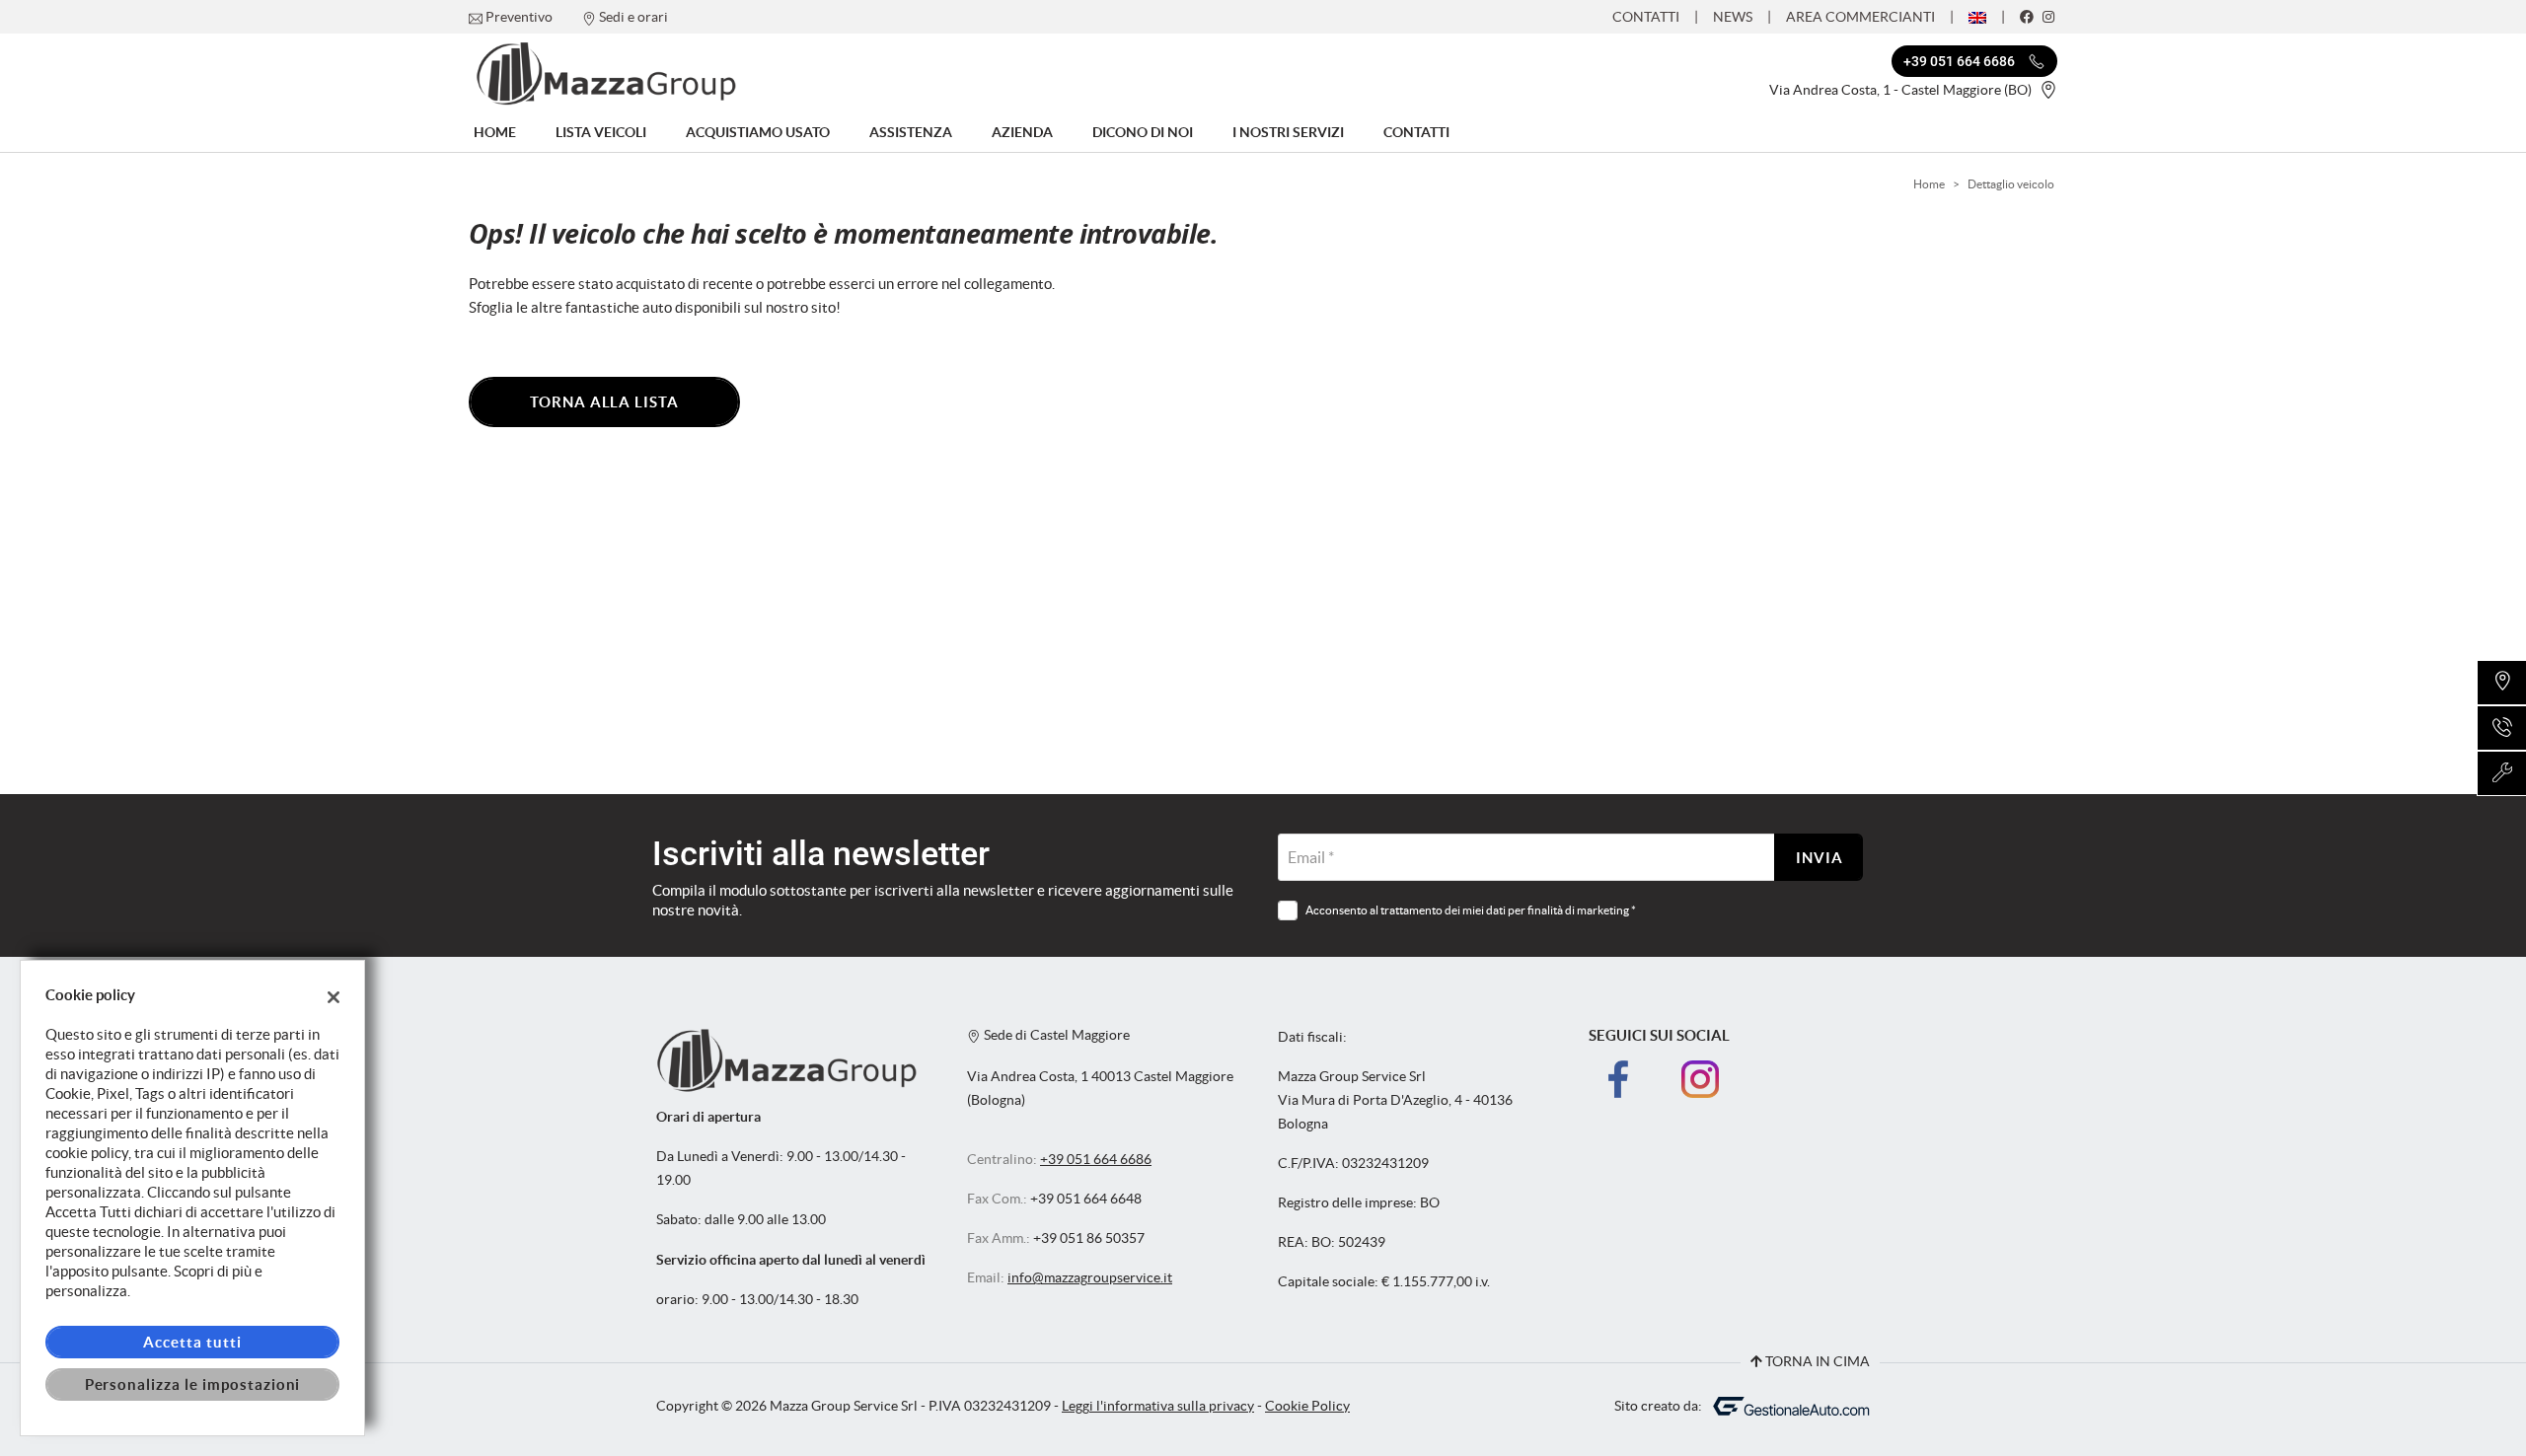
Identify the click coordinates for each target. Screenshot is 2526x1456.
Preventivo (519, 17)
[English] (1977, 16)
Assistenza (911, 132)
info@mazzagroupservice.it (1090, 1278)
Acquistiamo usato (758, 132)
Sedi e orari (633, 17)
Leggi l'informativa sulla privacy (1158, 1406)
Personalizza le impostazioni (193, 1384)
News (1733, 17)
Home (495, 132)
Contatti (1646, 17)
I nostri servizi (1288, 132)
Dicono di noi (1143, 132)
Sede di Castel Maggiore (1055, 1035)
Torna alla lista (604, 402)
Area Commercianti (1860, 17)
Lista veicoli (601, 132)
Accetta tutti (192, 1342)
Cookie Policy (1307, 1406)
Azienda (1022, 132)
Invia (1820, 858)
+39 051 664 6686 (1096, 1160)
